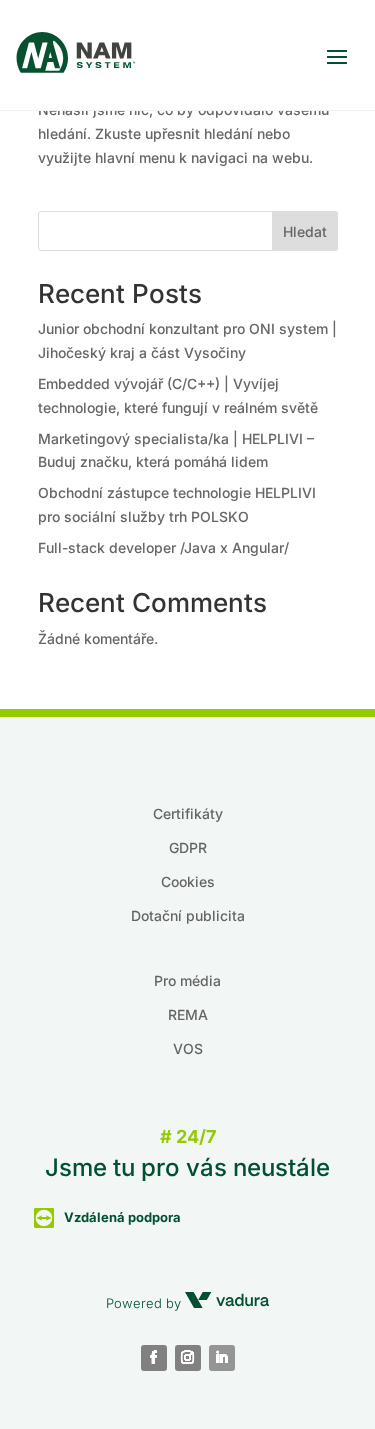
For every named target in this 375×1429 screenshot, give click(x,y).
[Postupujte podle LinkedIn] (222, 1358)
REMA (188, 1014)
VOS (188, 1048)
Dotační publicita (188, 915)
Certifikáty (188, 813)
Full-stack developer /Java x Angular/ (163, 547)
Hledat (305, 231)
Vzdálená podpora (122, 1217)
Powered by (145, 1303)
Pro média (187, 980)
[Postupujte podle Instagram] (188, 1358)
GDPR (188, 847)
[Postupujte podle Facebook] (154, 1358)
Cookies (188, 881)
